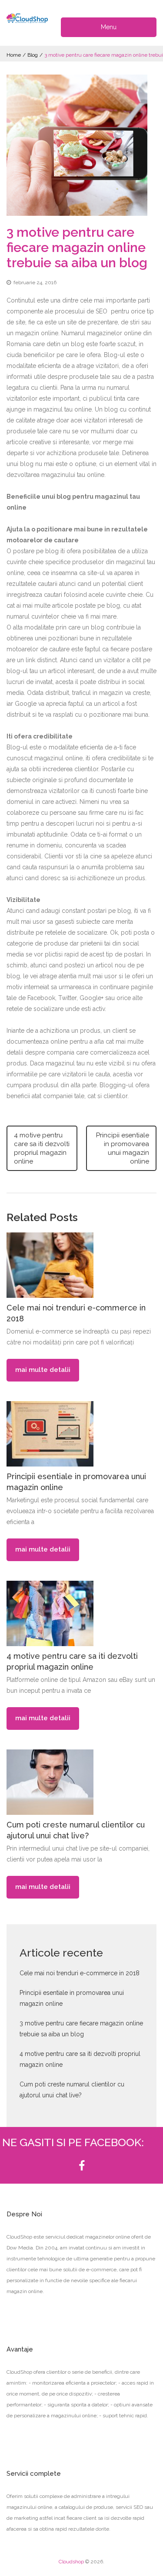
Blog (33, 55)
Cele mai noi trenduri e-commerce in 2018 (80, 1973)
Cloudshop (71, 2562)
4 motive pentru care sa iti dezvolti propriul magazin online (42, 1148)
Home (14, 55)
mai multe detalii (43, 1370)
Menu (109, 27)
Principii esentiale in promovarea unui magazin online (123, 1148)
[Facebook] (82, 2166)
